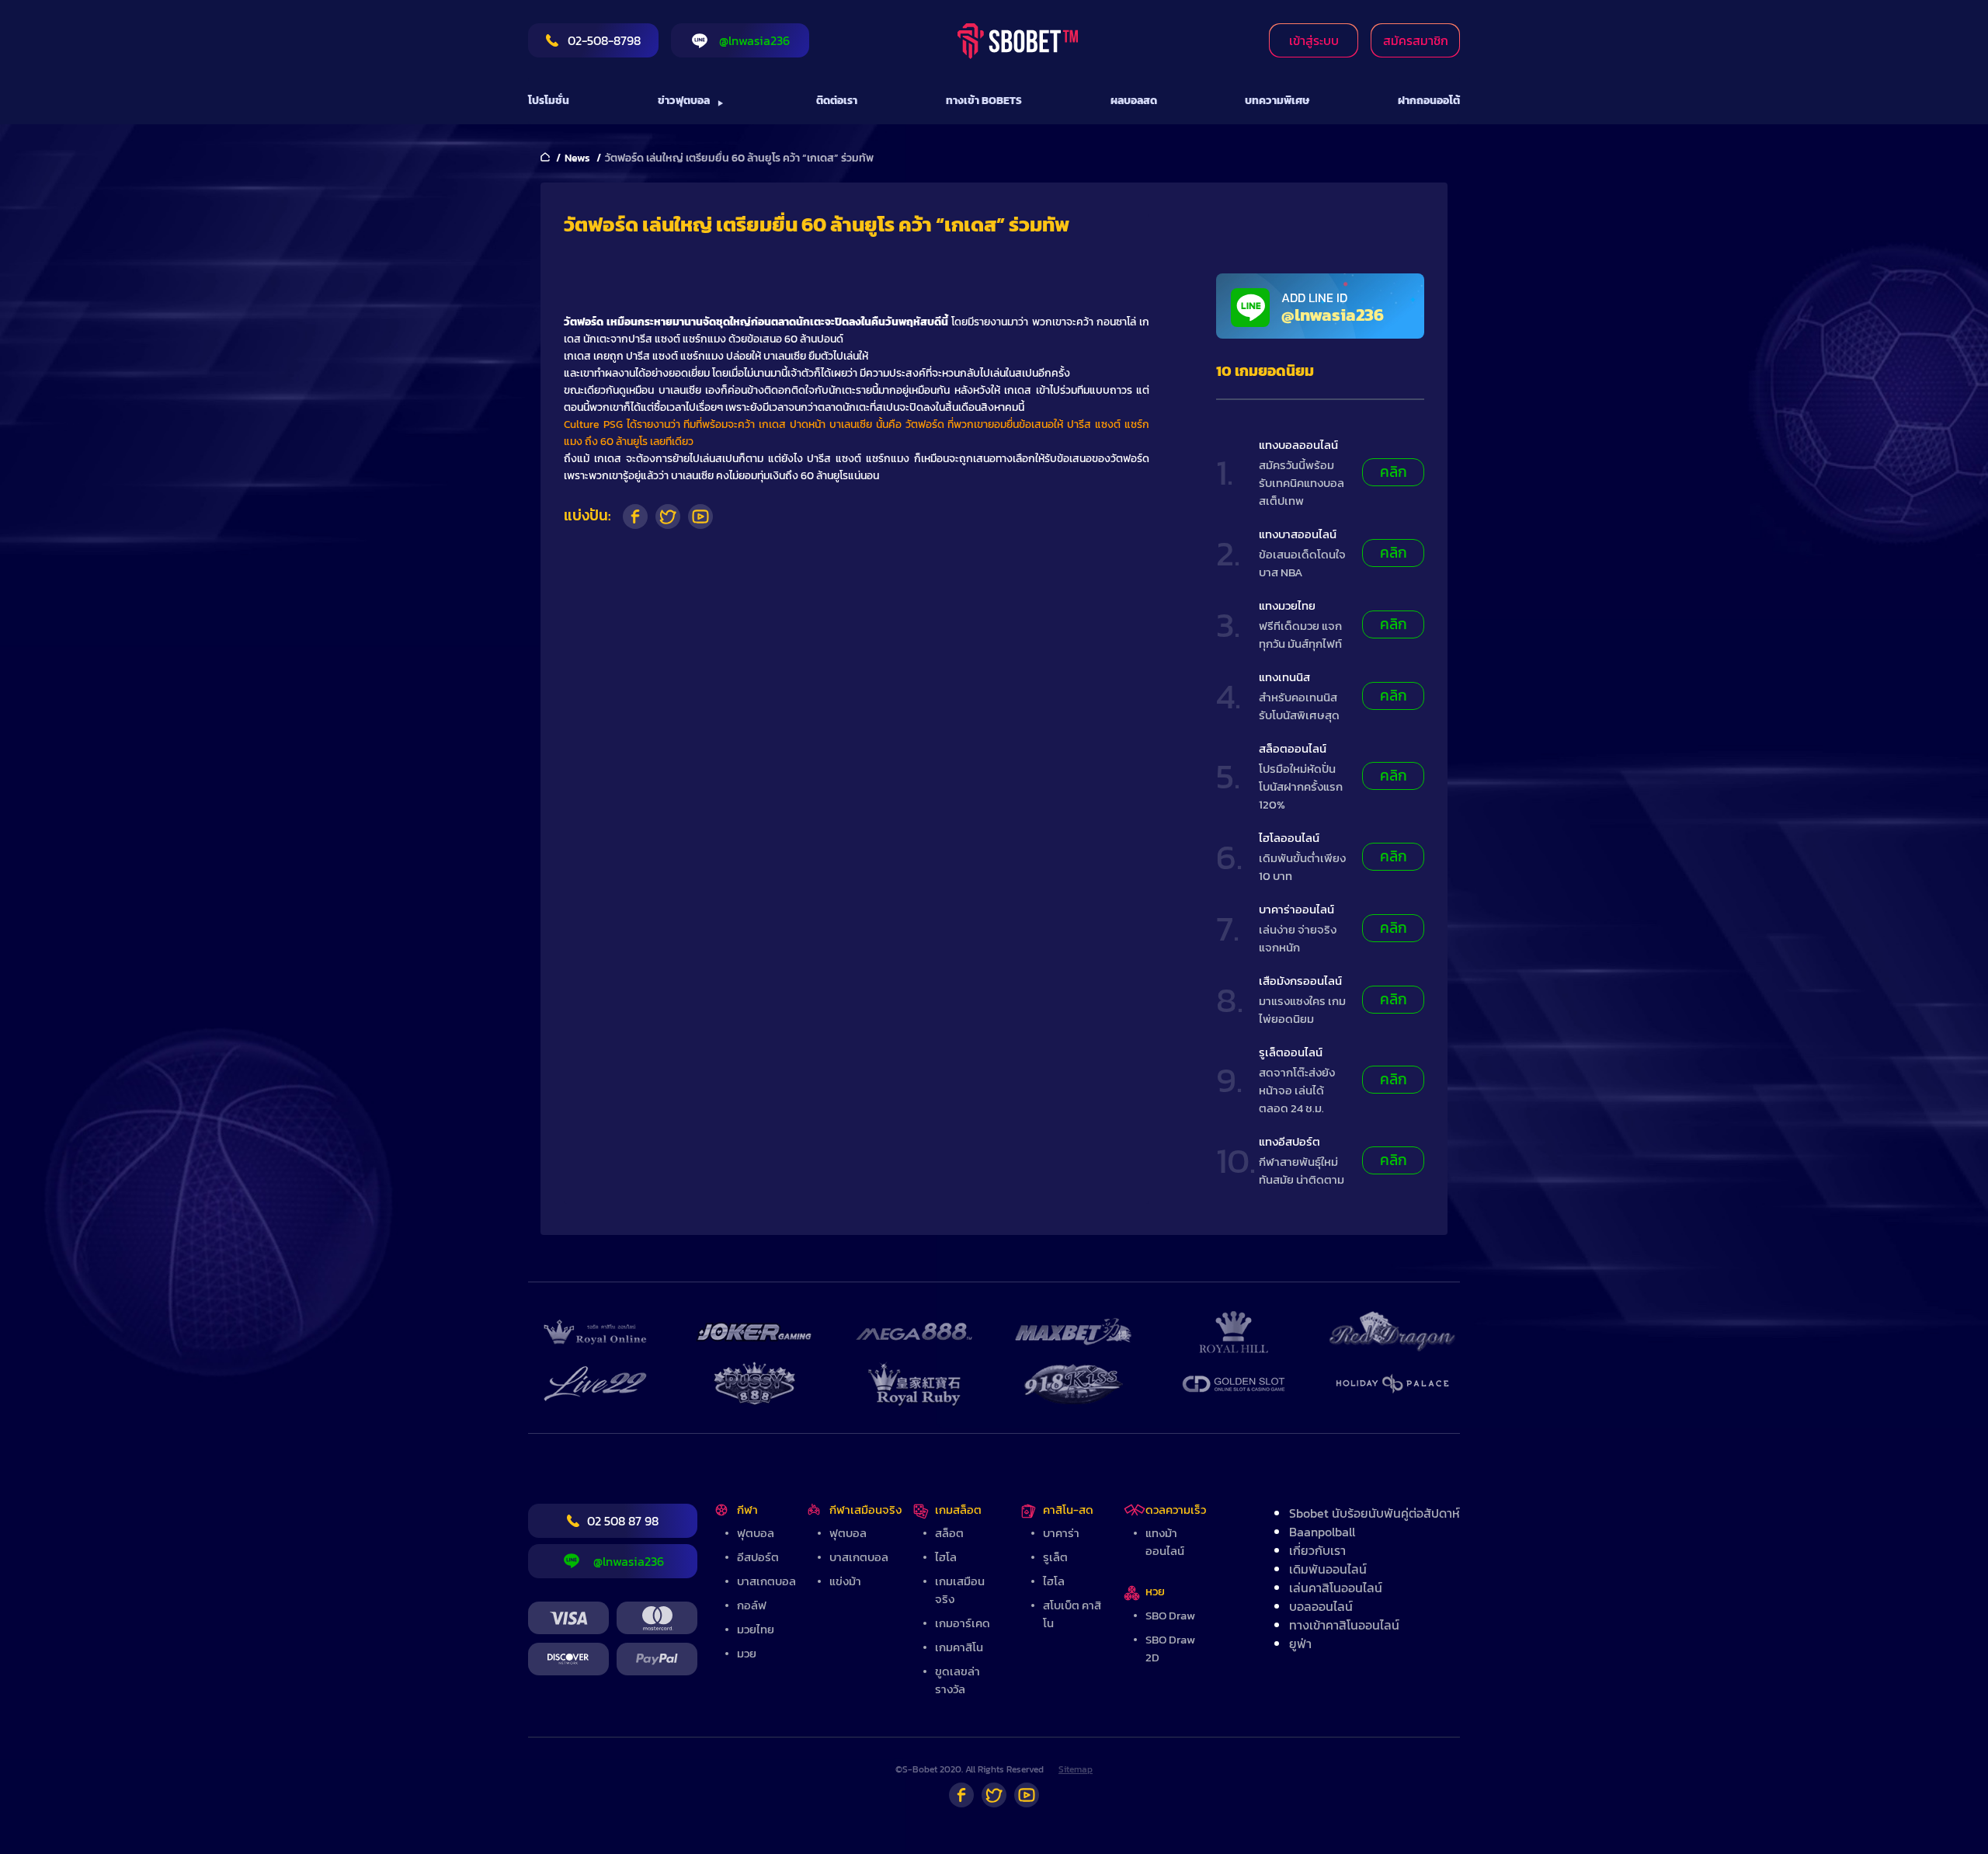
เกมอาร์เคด (963, 1623)
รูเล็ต (1055, 1557)
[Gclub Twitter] (994, 1795)
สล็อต (949, 1533)
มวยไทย (756, 1629)
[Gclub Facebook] (961, 1795)
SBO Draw (1170, 1615)
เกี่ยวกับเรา (1317, 1550)
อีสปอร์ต (758, 1557)
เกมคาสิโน (959, 1647)
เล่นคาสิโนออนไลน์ (1336, 1588)
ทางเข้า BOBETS (984, 101)
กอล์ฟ (752, 1605)
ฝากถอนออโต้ (1429, 101)
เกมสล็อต (958, 1510)
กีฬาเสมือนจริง (865, 1510)
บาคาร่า (1061, 1533)
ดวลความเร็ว (1176, 1510)
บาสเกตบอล (766, 1581)
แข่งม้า (845, 1581)
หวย (1155, 1591)
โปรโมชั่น (549, 101)
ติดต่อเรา (837, 101)
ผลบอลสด (1134, 101)
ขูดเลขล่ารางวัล (958, 1680)
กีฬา (747, 1510)
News (577, 158)
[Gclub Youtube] (1027, 1795)
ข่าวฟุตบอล (684, 101)
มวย (747, 1653)
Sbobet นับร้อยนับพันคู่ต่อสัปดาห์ (1375, 1513)
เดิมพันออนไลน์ (1328, 1569)
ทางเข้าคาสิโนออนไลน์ (1344, 1625)
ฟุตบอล (756, 1533)
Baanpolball (1322, 1532)
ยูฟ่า (1300, 1644)
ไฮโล (946, 1557)
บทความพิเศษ (1277, 101)
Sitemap (1076, 1769)
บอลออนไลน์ (1321, 1606)
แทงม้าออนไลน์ (1165, 1542)
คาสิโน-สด (1068, 1510)
